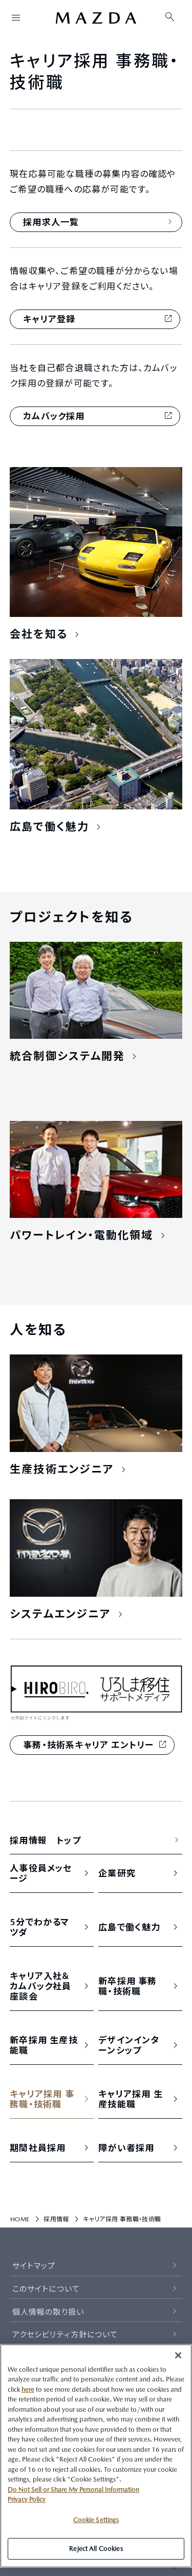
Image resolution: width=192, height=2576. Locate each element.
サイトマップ (34, 2266)
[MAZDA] (96, 18)
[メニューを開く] (16, 17)
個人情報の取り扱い (48, 2312)
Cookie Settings (96, 2520)
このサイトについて (46, 2289)
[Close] (178, 2355)
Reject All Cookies (96, 2549)
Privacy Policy (27, 2499)
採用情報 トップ (45, 1841)
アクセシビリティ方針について (65, 2335)
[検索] (170, 17)
